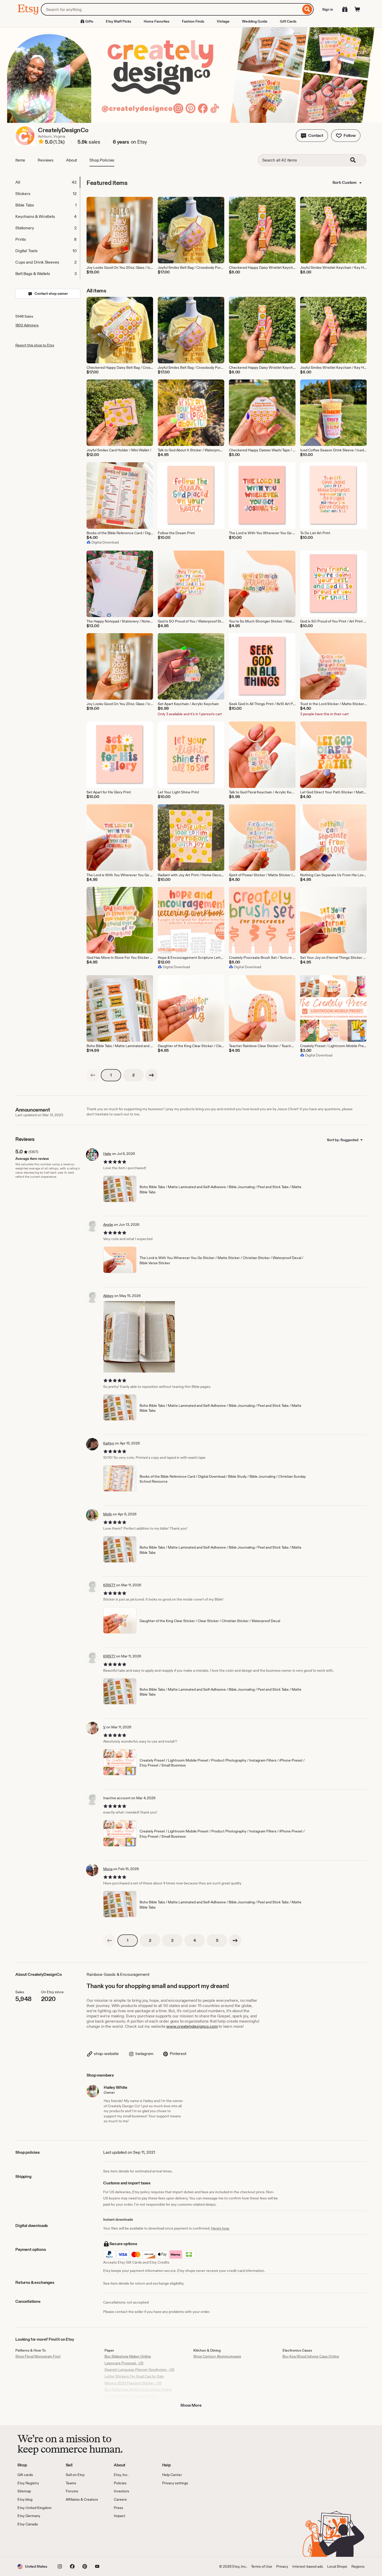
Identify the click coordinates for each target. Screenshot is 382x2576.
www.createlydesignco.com (192, 2026)
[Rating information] (41, 142)
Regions (358, 2566)
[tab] (48, 182)
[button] (312, 136)
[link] (93, 1075)
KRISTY (109, 1585)
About (71, 160)
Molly (108, 1514)
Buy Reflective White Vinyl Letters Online (138, 2390)
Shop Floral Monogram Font (38, 2356)
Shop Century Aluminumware (217, 2356)
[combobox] (171, 9)
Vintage (223, 21)
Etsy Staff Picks (118, 21)
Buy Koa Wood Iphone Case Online (311, 2356)
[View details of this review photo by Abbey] (139, 1337)
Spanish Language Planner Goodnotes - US (139, 2370)
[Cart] (357, 9)
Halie (107, 1154)
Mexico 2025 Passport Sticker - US (133, 2383)
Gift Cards (288, 21)
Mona (108, 1869)
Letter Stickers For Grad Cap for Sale (134, 2376)
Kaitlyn (109, 1443)
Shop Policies (102, 160)
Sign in (328, 9)
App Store (35, 2542)
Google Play (74, 2542)
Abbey (108, 1296)
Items (20, 160)
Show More (191, 2405)
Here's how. (220, 2228)
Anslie (108, 1225)
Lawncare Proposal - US (124, 2363)
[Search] (307, 9)
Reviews (46, 160)
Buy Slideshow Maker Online (128, 2356)
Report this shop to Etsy (35, 345)
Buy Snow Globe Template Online (131, 2396)
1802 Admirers (27, 325)
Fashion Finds (193, 21)
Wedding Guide (255, 21)
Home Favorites (157, 21)
